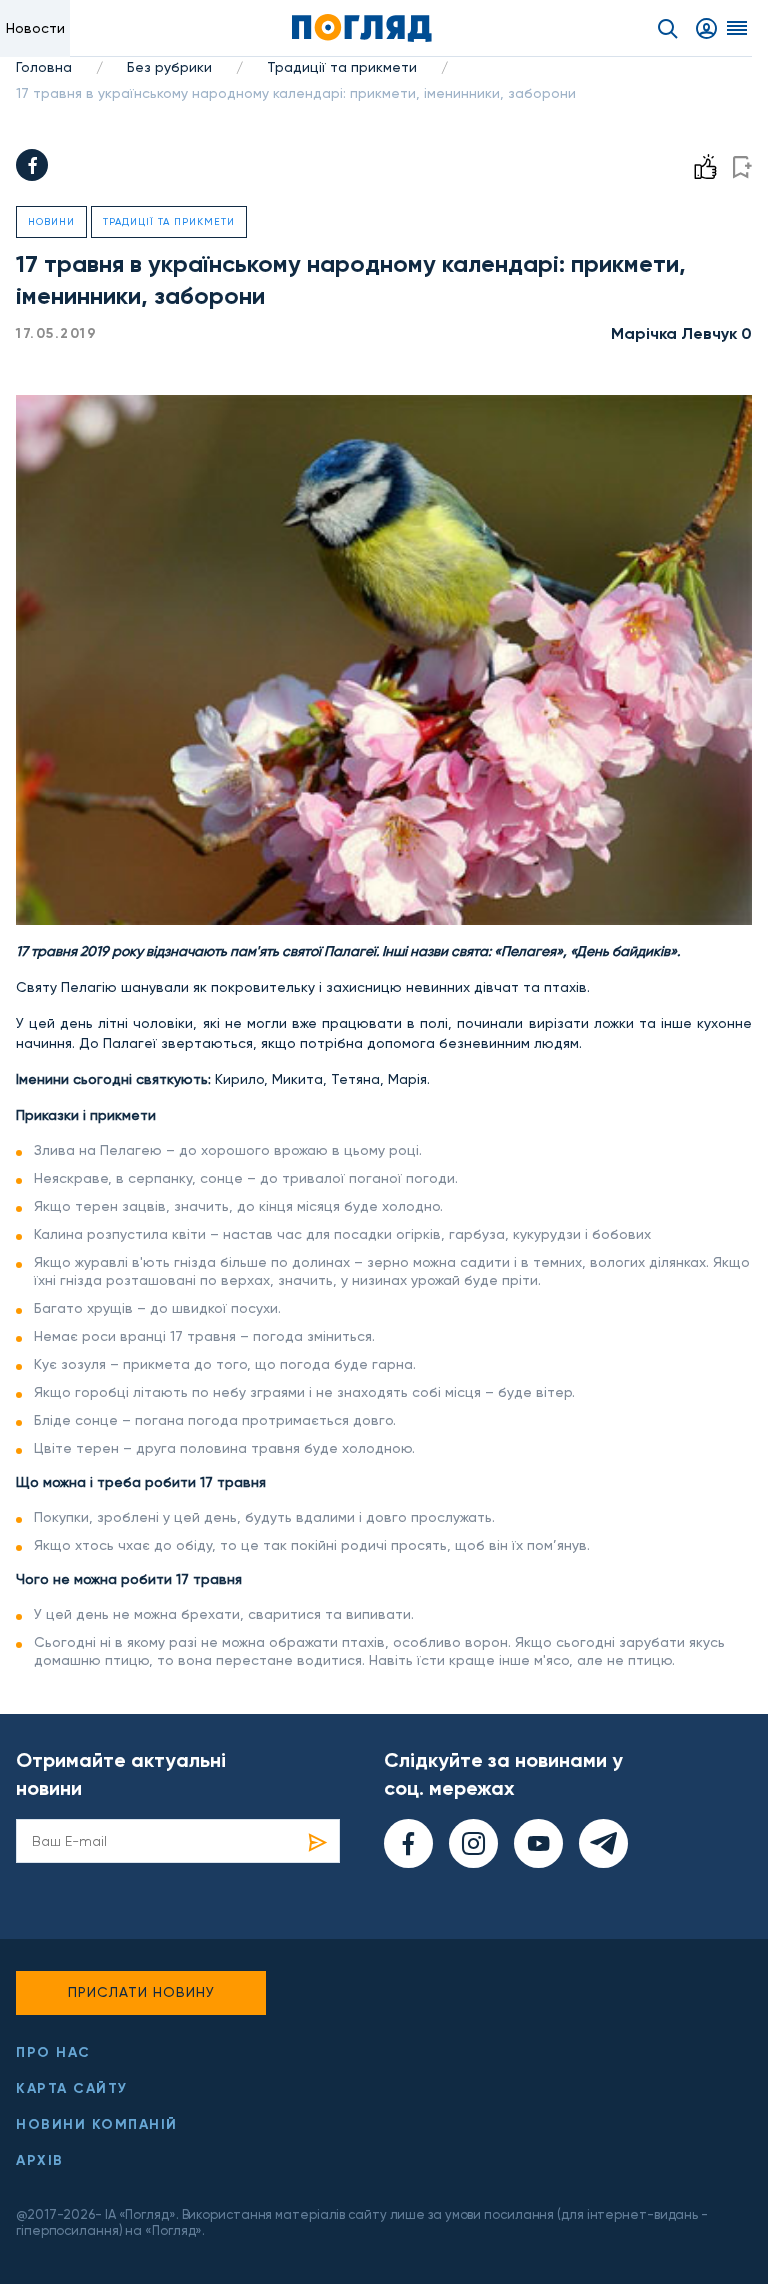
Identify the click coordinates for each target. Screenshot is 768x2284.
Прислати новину (141, 1992)
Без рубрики (169, 67)
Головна (44, 67)
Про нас (53, 2052)
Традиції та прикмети (342, 67)
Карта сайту (72, 2088)
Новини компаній (97, 2124)
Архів (40, 2160)
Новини (51, 221)
